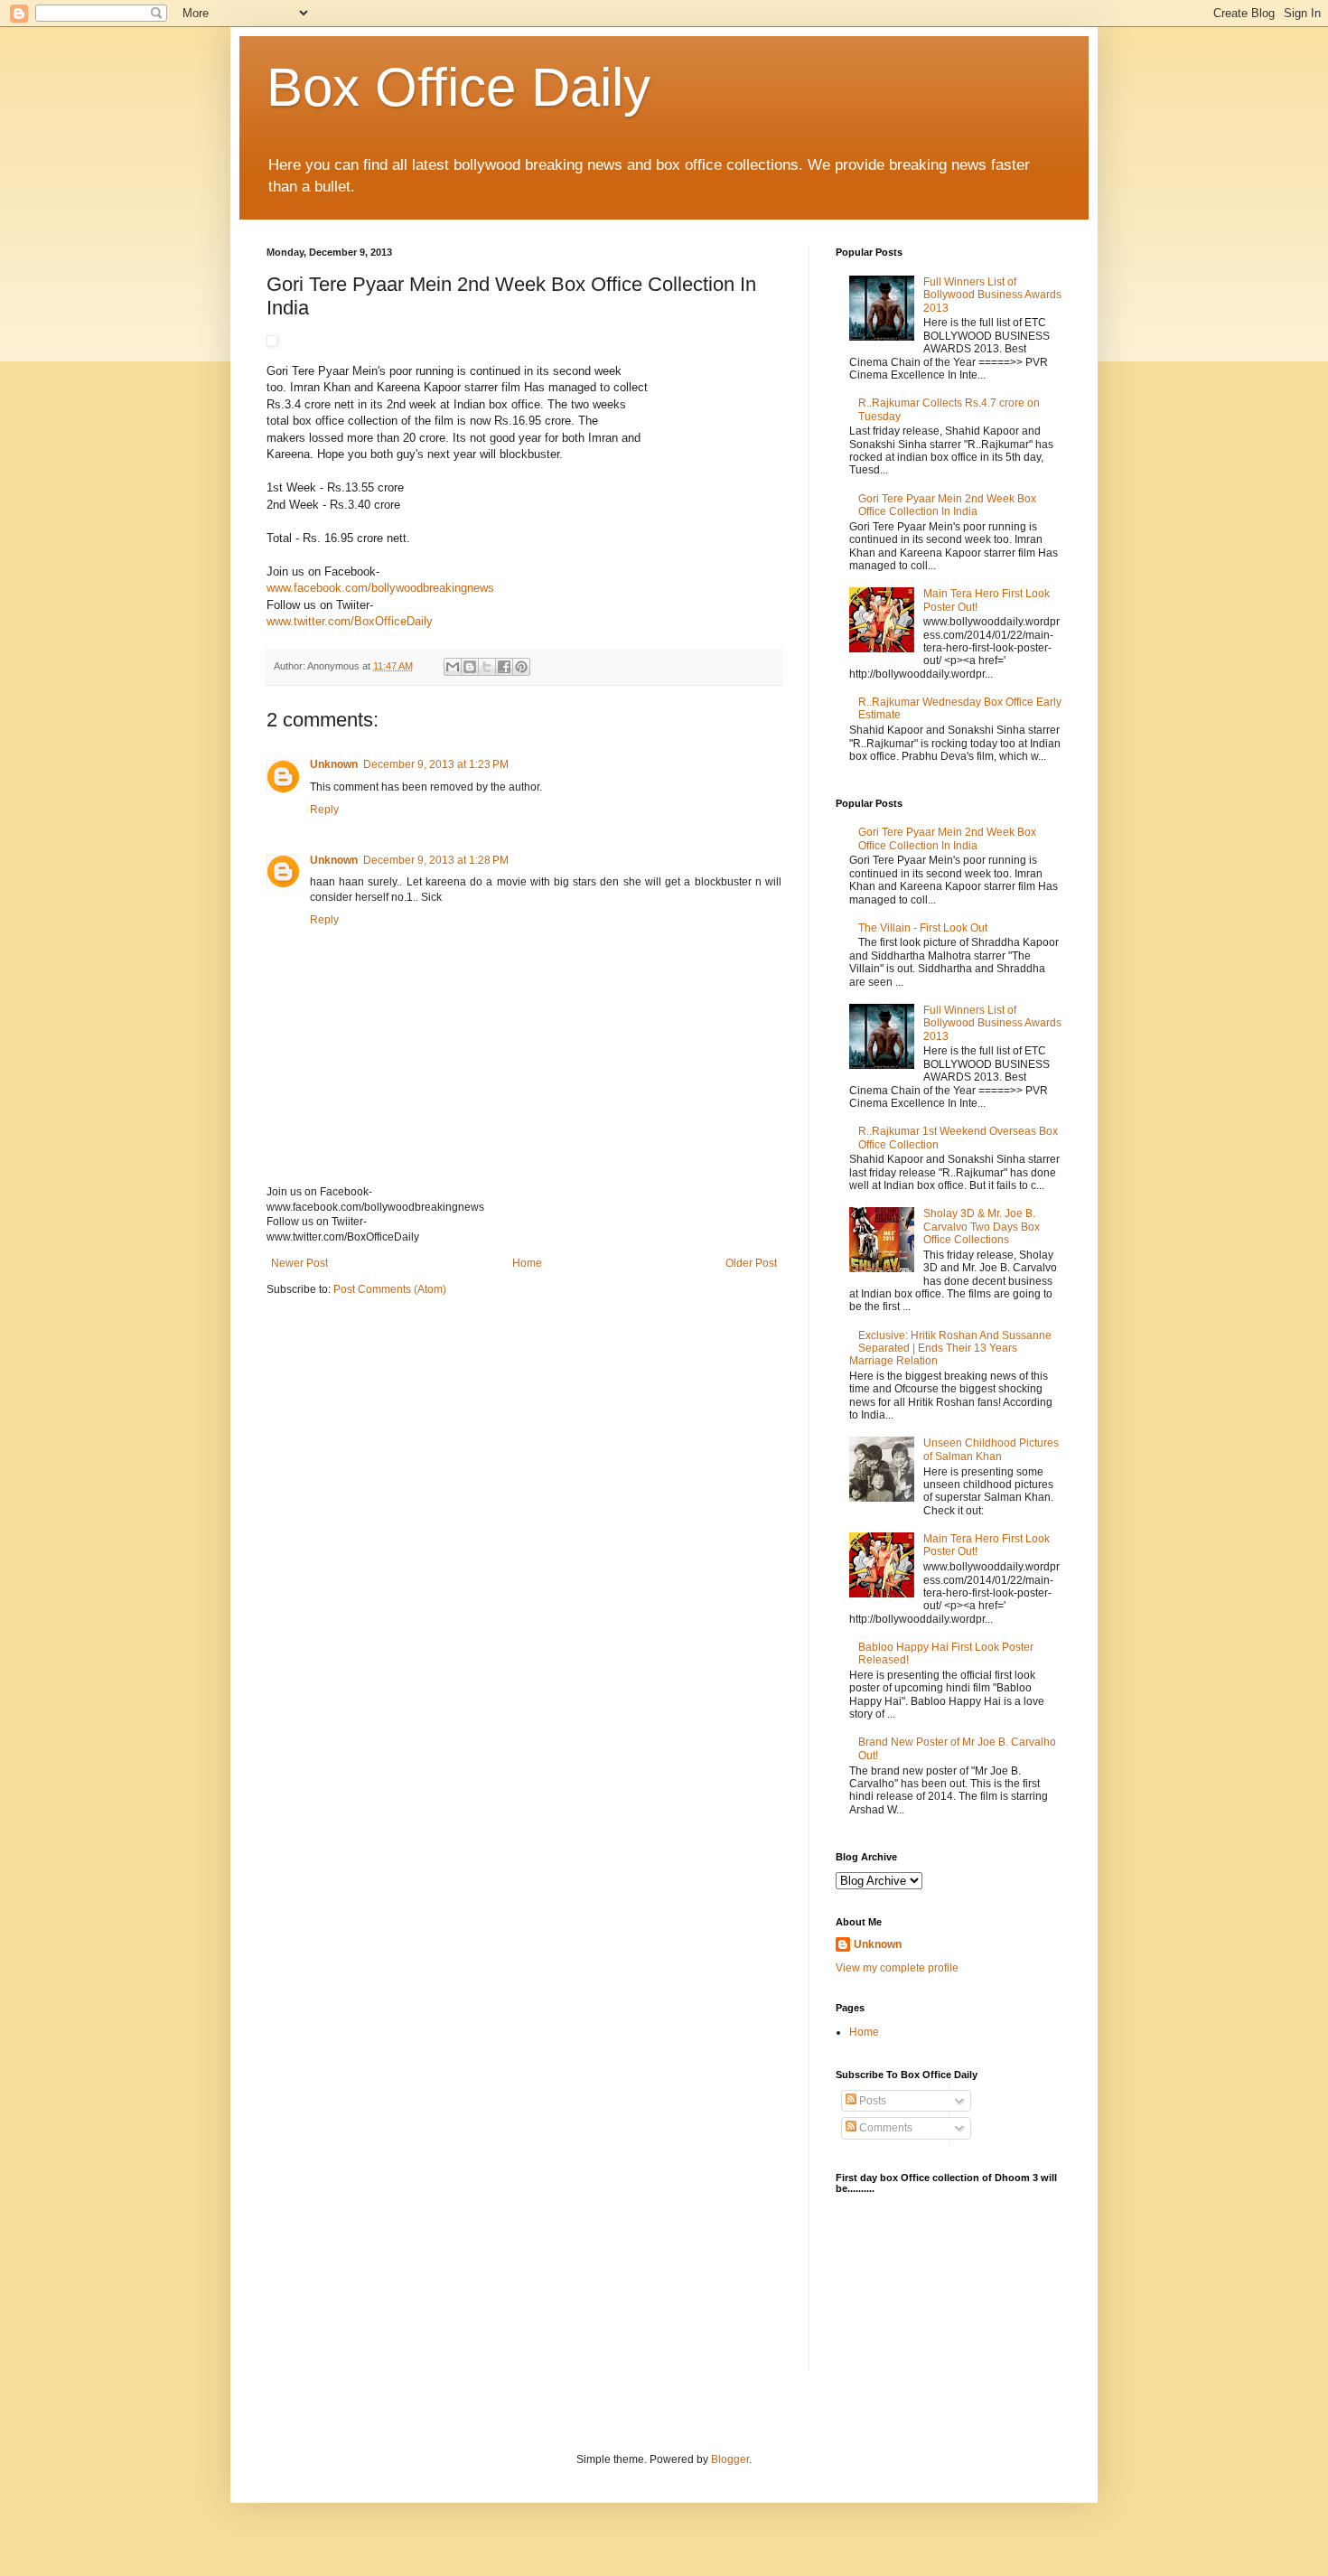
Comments (884, 2128)
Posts (871, 2101)
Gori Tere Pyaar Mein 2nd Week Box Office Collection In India (947, 505)
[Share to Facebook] (504, 667)
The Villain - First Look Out (923, 928)
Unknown (334, 764)
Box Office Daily (458, 87)
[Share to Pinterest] (521, 667)
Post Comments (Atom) (390, 1289)
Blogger (730, 2459)
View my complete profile (897, 1968)
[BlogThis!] (470, 667)
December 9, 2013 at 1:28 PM (436, 860)
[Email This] (453, 667)
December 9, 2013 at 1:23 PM (436, 764)
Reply (324, 810)
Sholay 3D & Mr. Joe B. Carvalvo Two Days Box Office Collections (982, 1227)
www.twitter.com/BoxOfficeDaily (350, 621)
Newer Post (299, 1263)
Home (527, 1263)
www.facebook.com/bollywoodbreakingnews (380, 588)
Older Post (751, 1263)
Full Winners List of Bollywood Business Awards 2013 (992, 295)
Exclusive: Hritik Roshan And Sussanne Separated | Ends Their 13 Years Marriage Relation (950, 1349)
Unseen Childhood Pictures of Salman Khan (991, 1449)
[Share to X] (487, 667)
